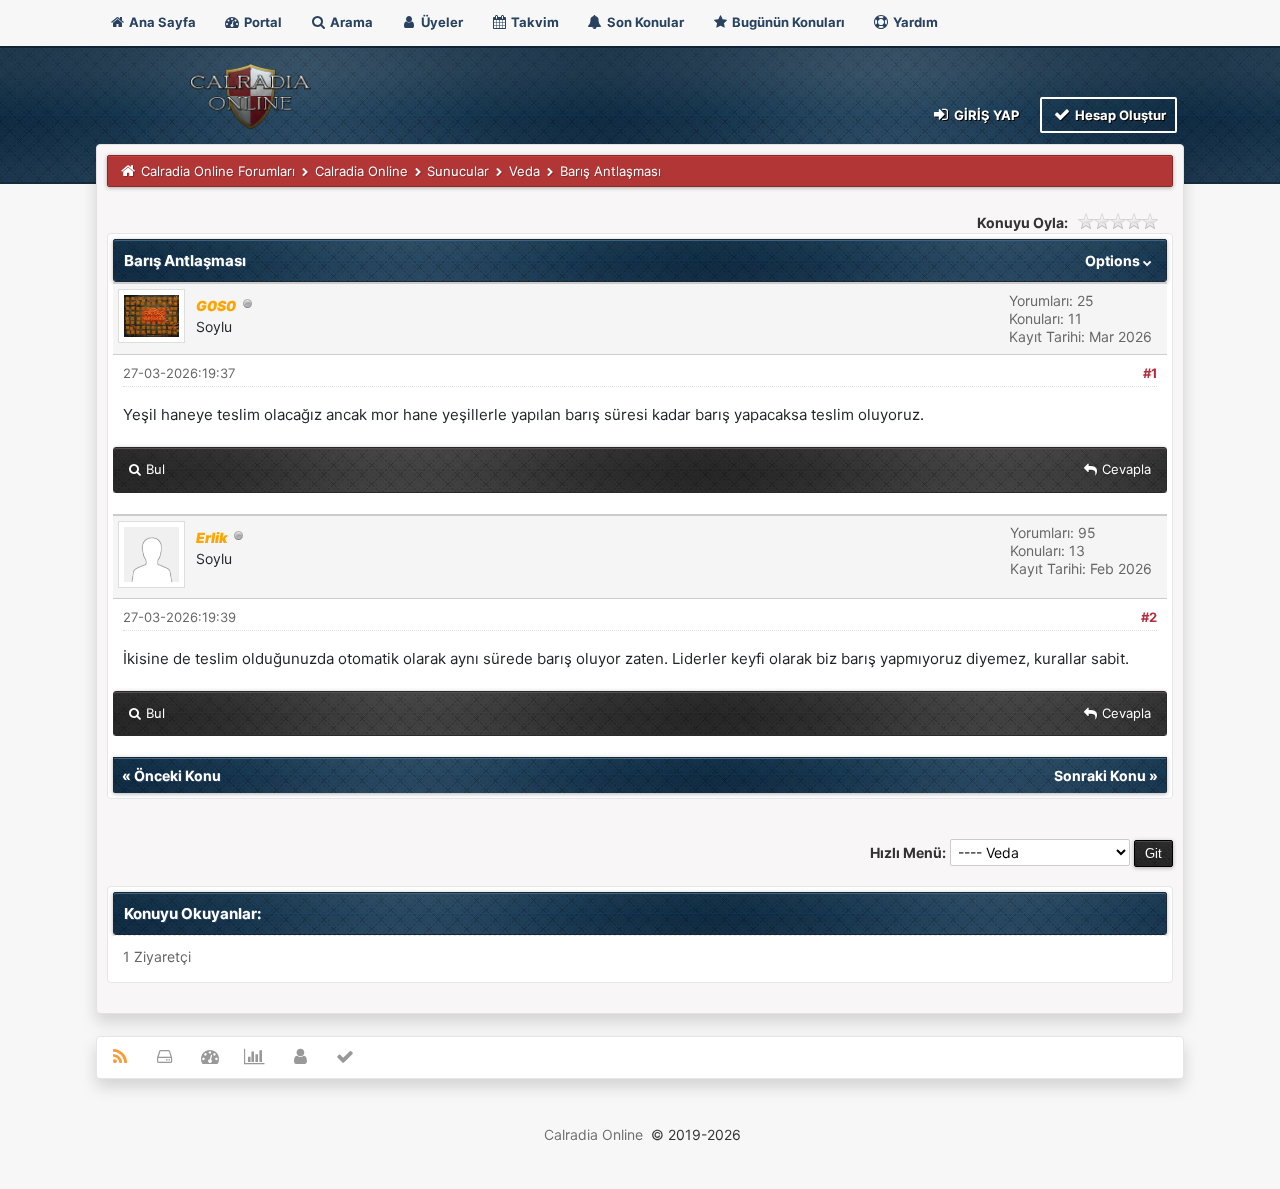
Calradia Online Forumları (218, 171)
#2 (1149, 617)
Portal (261, 22)
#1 (1150, 373)
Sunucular (458, 171)
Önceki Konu (177, 775)
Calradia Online (361, 171)
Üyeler (440, 22)
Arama (350, 22)
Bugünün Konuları (787, 22)
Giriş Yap (985, 115)
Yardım (914, 22)
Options (1114, 260)
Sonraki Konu (1100, 775)
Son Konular (644, 22)
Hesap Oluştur (1119, 115)
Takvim (533, 22)
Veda (524, 171)
